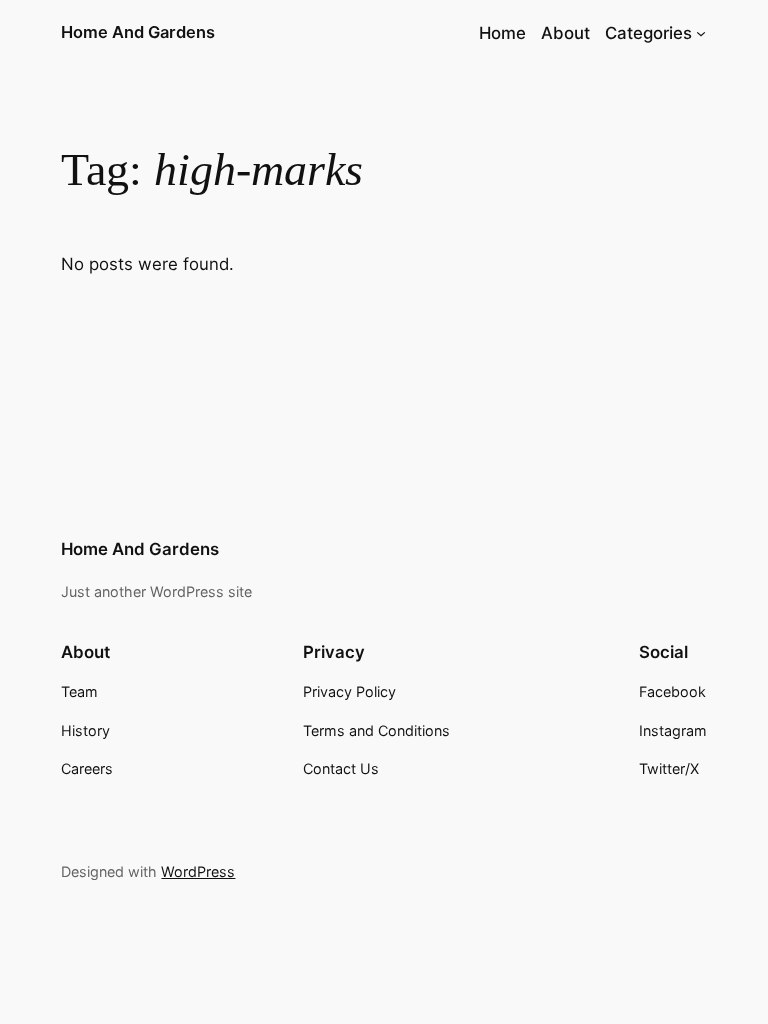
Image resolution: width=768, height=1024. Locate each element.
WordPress (198, 871)
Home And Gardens (138, 32)
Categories (648, 33)
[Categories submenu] (701, 33)
